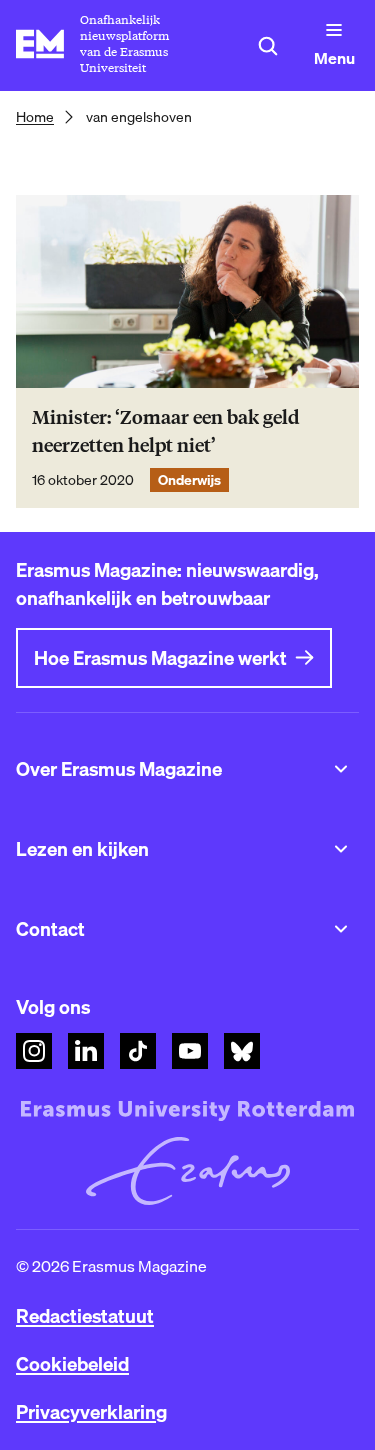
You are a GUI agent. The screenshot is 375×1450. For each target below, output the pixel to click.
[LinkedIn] (86, 1051)
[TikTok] (138, 1051)
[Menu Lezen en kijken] (341, 849)
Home (35, 117)
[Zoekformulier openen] (268, 46)
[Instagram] (34, 1051)
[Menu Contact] (341, 929)
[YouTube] (190, 1051)
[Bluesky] (242, 1051)
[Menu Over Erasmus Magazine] (341, 769)
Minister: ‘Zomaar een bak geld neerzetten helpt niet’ (165, 431)
